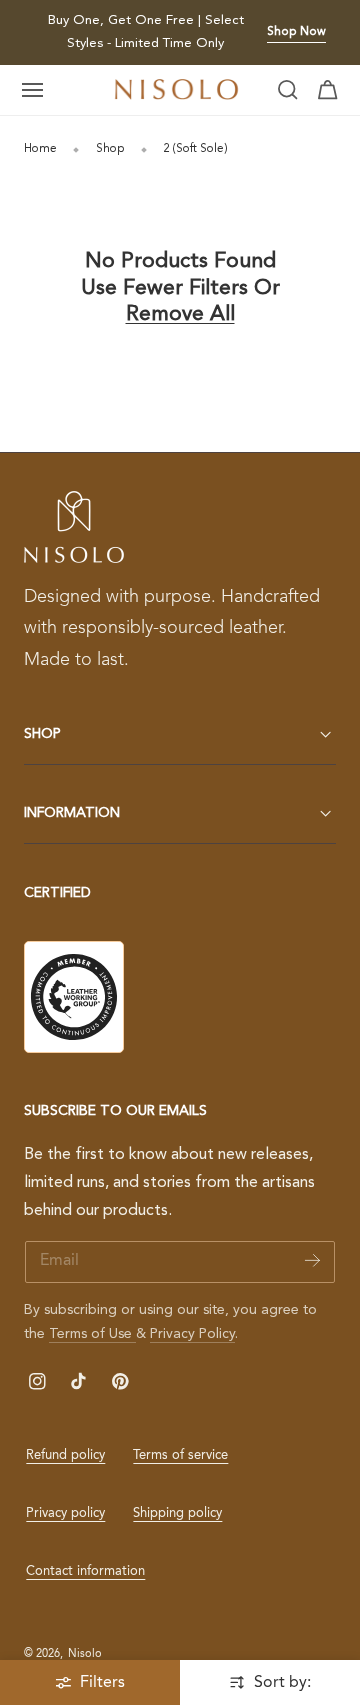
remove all (180, 314)
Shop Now (296, 32)
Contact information (85, 1571)
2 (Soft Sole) (195, 149)
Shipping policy (177, 1513)
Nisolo (85, 1654)
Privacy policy (65, 1513)
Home (40, 149)
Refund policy (65, 1455)
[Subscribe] (312, 1260)
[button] (33, 90)
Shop (110, 149)
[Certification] (74, 997)
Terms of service (180, 1455)
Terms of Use (92, 1334)
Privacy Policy (192, 1334)
